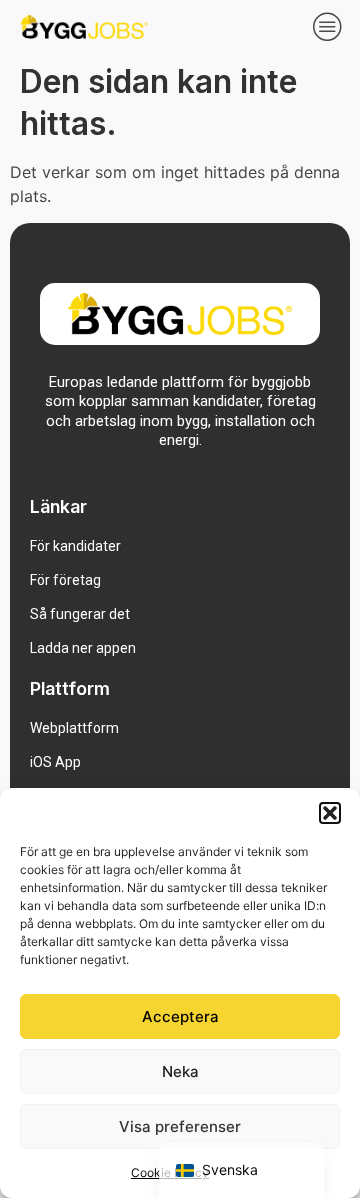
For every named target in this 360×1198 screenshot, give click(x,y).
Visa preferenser (180, 1126)
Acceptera (180, 1016)
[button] (330, 813)
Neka (180, 1071)
